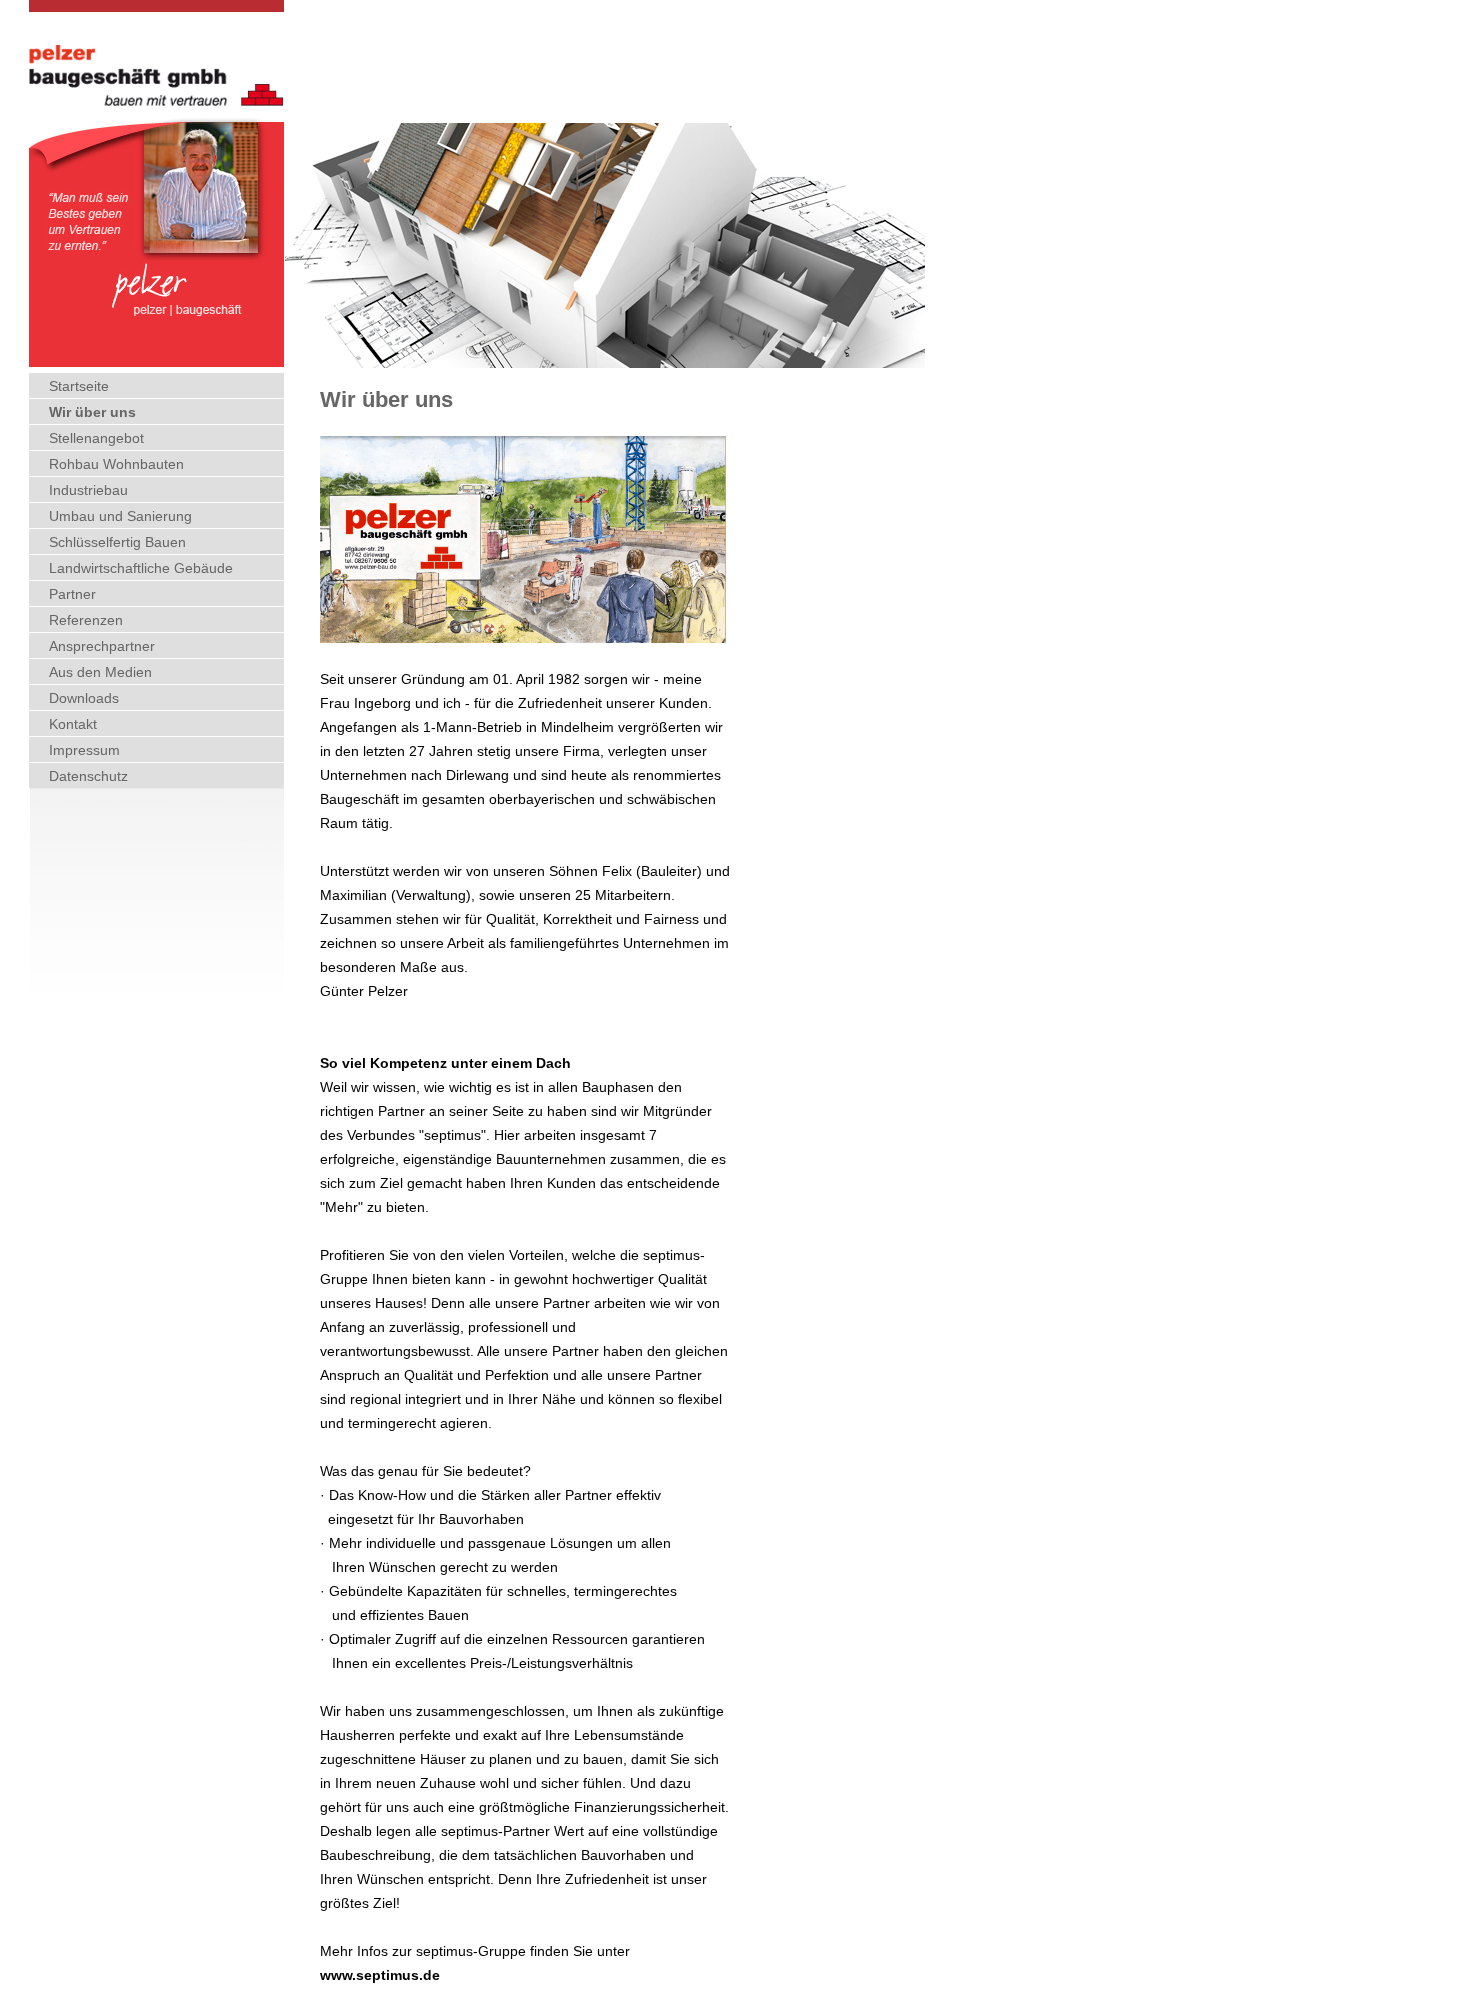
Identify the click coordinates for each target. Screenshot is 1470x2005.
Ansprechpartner (102, 646)
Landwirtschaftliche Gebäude (141, 568)
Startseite (79, 386)
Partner (72, 594)
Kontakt (73, 724)
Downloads (84, 698)
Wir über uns (92, 412)
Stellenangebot (96, 438)
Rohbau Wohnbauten (116, 464)
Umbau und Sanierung (120, 516)
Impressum (84, 750)
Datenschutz (88, 776)
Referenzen (86, 620)
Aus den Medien (100, 672)
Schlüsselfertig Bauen (117, 542)
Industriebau (88, 490)
